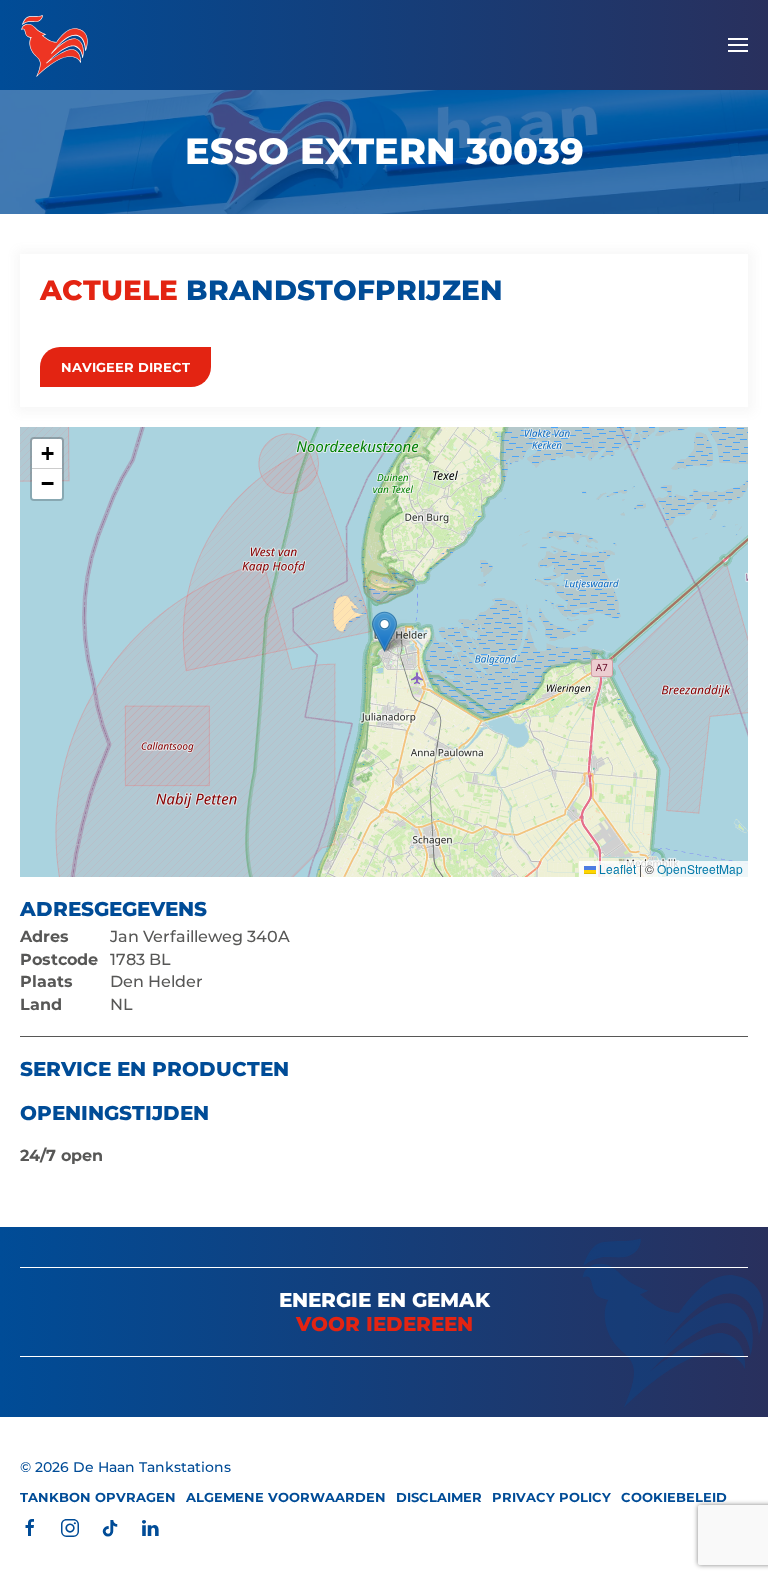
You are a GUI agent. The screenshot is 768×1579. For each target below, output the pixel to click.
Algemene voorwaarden (286, 1497)
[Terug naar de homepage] (54, 45)
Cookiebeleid (674, 1497)
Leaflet (616, 868)
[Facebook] (30, 1527)
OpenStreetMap (700, 868)
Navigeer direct (125, 367)
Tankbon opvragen (98, 1497)
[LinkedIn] (150, 1527)
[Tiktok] (110, 1527)
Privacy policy (551, 1497)
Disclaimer (439, 1497)
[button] (738, 45)
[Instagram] (70, 1527)
